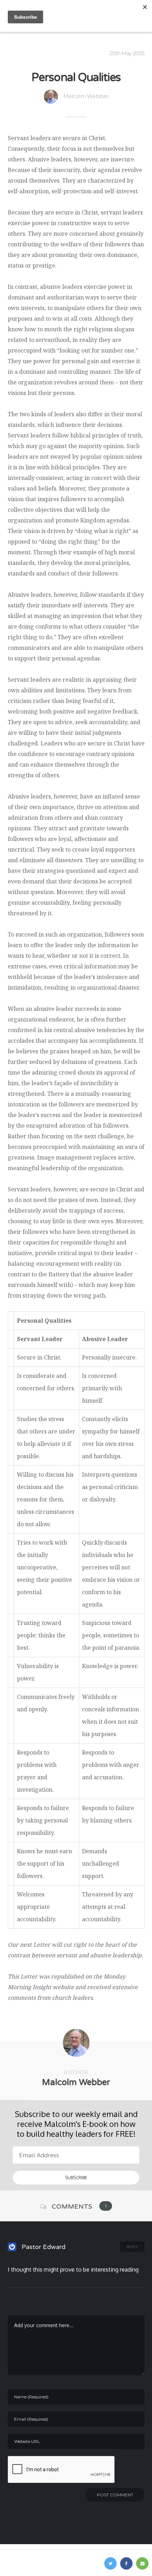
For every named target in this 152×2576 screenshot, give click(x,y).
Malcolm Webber (86, 96)
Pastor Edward (43, 2247)
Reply (132, 2247)
